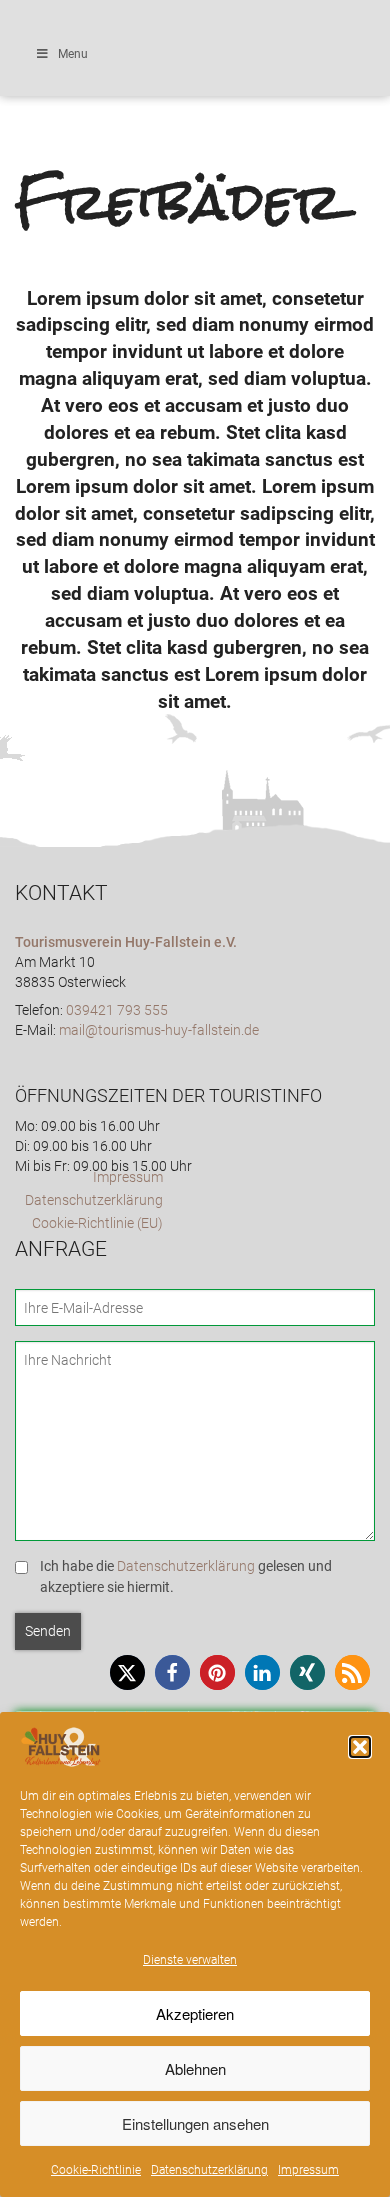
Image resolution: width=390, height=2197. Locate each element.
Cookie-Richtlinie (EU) (97, 1223)
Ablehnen (195, 2068)
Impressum (308, 2170)
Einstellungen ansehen (195, 2123)
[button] (360, 1747)
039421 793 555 (117, 1010)
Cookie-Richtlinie (96, 2170)
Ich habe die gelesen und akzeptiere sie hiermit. (186, 1577)
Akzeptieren (195, 2013)
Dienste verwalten (190, 1960)
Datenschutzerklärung (209, 2170)
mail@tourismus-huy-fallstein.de (159, 1030)
